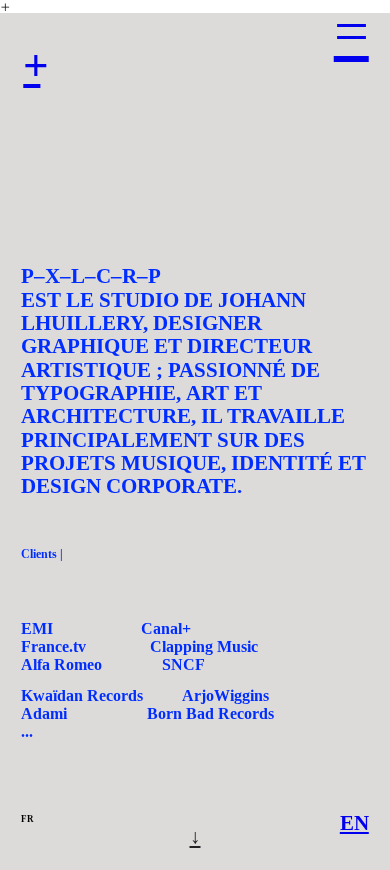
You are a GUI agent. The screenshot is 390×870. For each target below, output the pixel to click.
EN (354, 823)
